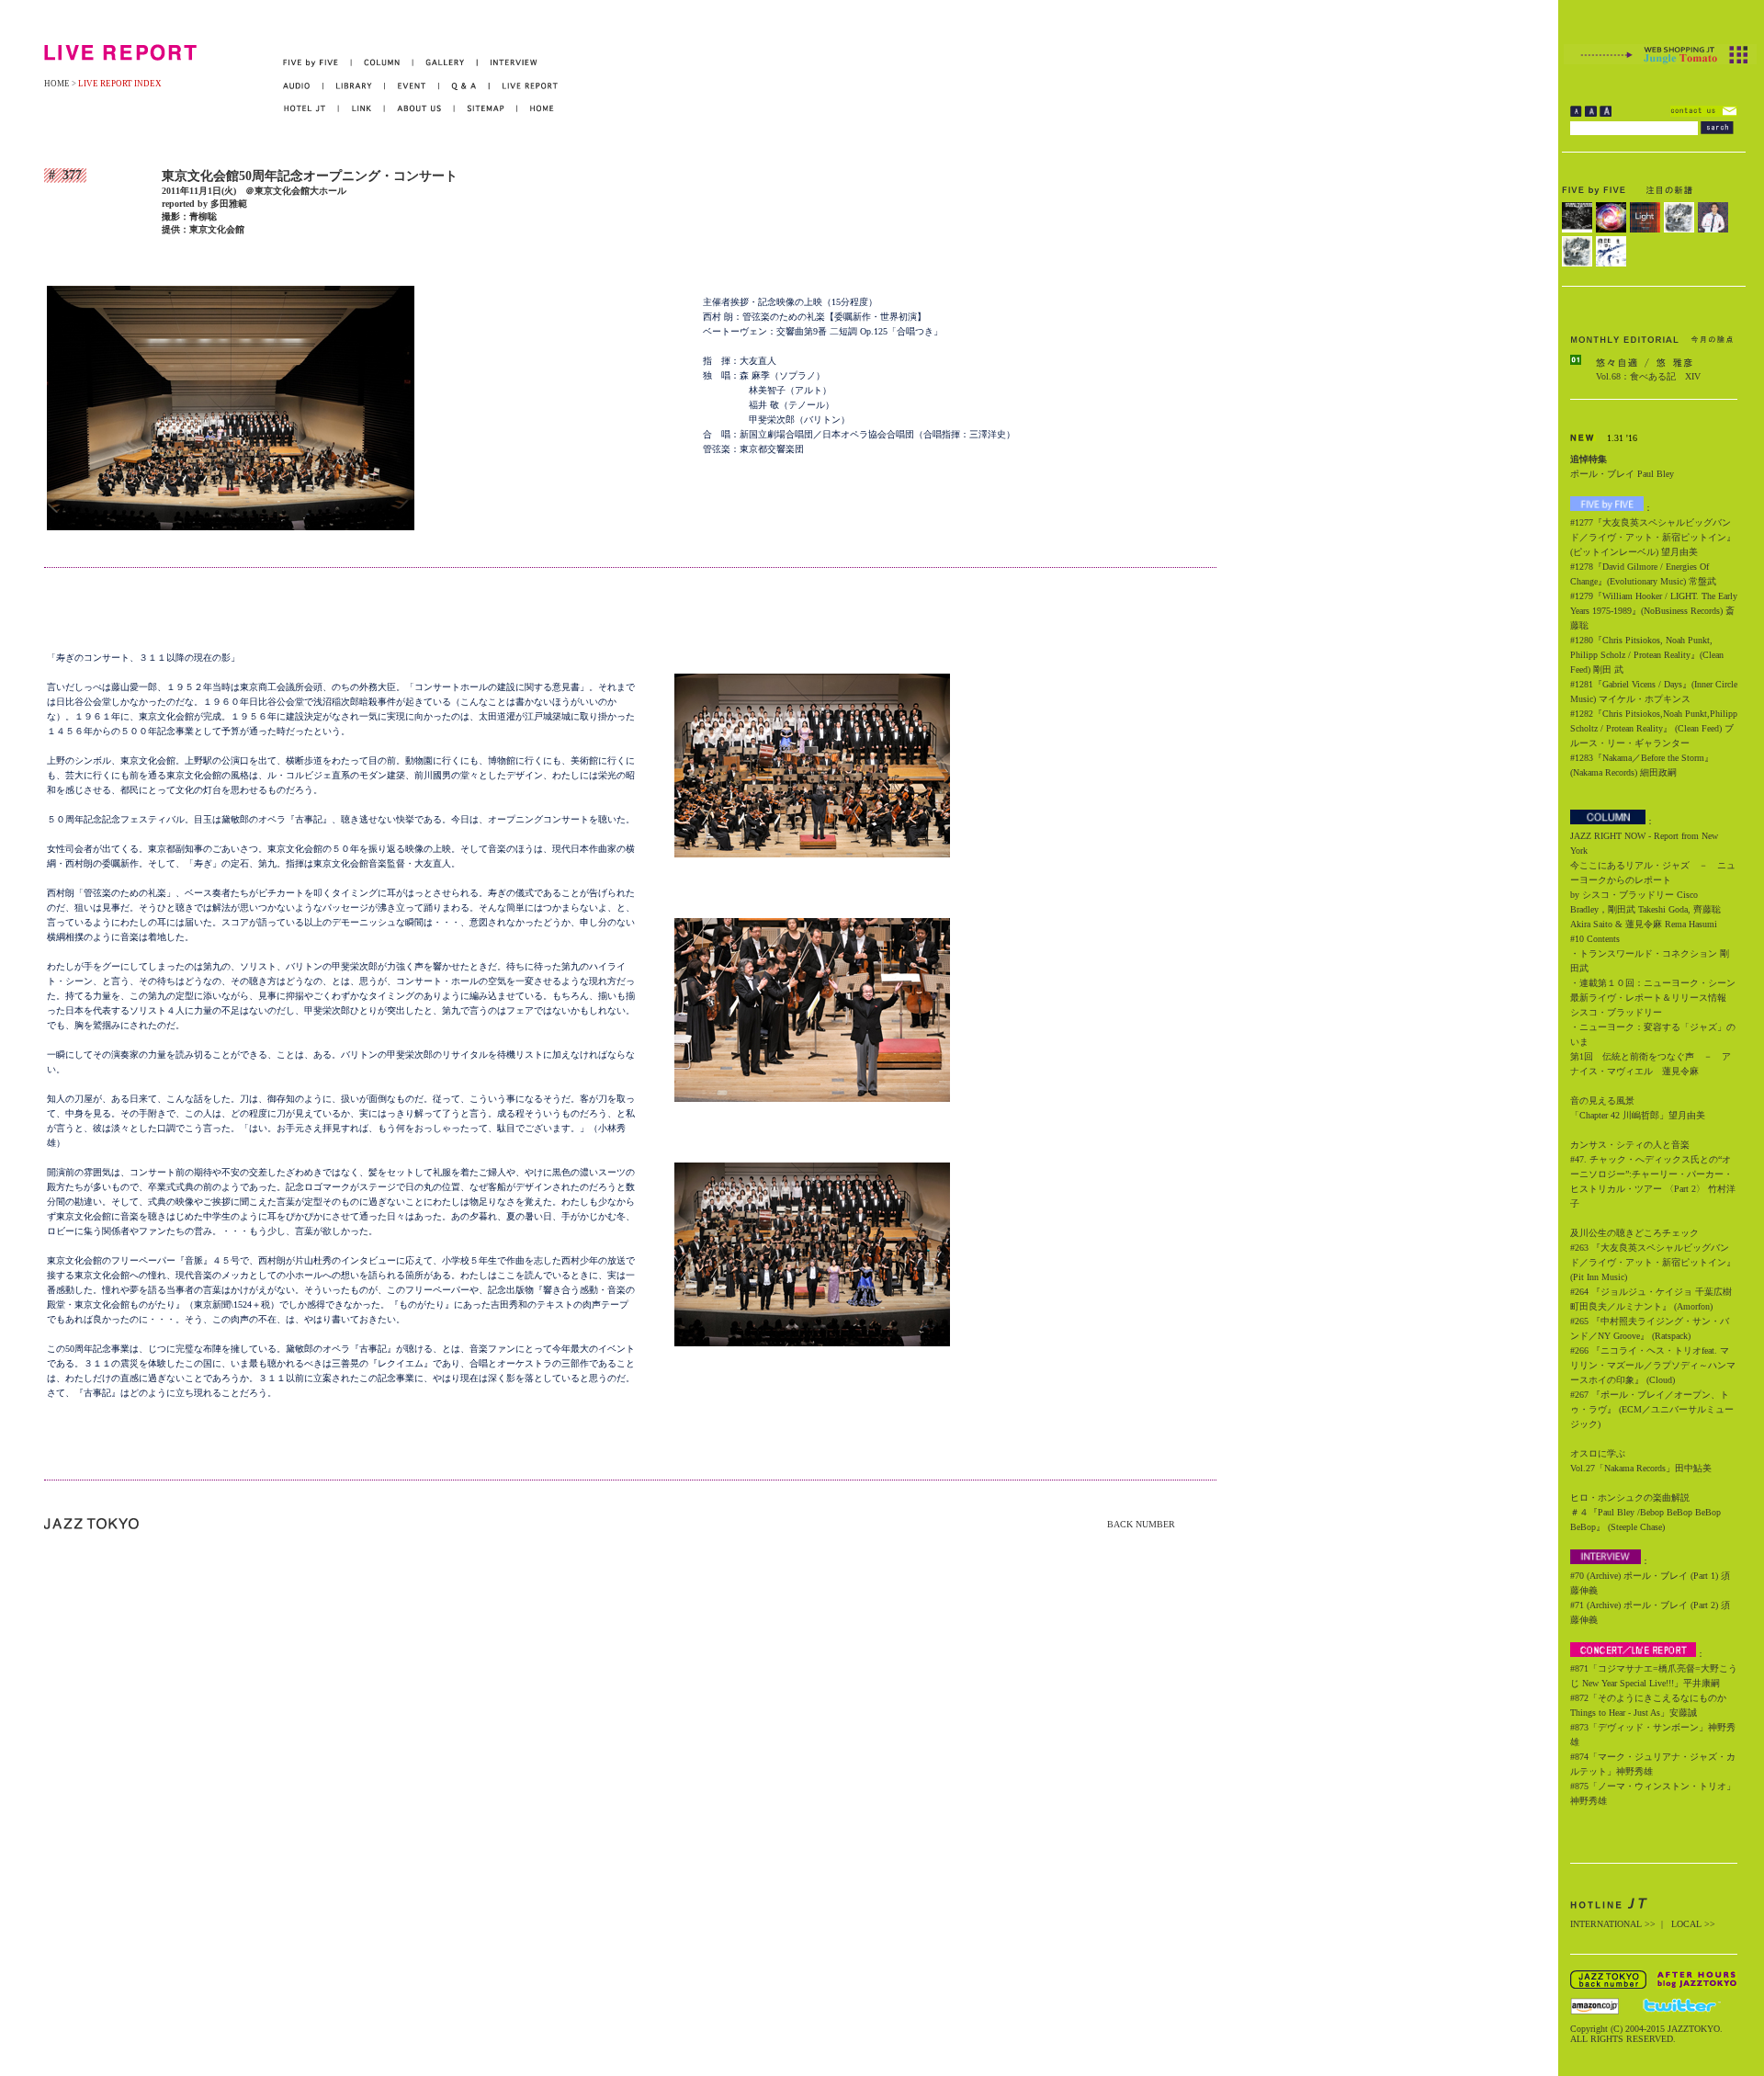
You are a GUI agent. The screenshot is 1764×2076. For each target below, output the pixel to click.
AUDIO (303, 86)
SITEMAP (486, 109)
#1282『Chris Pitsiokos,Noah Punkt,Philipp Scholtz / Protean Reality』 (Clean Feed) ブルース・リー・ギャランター (1654, 728)
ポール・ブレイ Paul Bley (1622, 474)
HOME (57, 84)
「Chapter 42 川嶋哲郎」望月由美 (1638, 1115)
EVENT (412, 86)
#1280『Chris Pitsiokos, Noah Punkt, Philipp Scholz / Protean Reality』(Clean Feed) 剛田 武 (1647, 655)
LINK (362, 109)
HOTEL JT (311, 109)
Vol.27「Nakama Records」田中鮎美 (1641, 1468)
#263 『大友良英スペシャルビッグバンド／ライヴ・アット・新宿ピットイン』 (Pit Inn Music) (1653, 1262)
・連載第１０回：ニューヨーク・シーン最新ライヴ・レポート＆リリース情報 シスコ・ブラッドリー (1653, 998)
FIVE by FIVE (317, 63)
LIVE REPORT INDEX (120, 84)
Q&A (464, 86)
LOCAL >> (1693, 1924)
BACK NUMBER (1141, 1524)
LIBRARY (354, 86)
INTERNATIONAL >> (1613, 1924)
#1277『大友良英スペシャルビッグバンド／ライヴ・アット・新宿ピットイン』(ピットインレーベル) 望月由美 (1653, 537)
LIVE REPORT (524, 86)
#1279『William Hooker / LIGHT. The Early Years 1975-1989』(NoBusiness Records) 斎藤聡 (1654, 611)
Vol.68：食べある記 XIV (1648, 376)
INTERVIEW (508, 63)
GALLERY (446, 63)
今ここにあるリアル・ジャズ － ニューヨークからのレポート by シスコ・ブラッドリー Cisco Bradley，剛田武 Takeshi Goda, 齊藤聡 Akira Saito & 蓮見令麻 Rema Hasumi (1653, 895)
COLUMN (383, 63)
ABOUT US (420, 109)
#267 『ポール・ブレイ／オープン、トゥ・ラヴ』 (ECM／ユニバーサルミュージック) (1652, 1409)
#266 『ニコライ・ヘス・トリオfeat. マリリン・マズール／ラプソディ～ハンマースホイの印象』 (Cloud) (1653, 1365)
